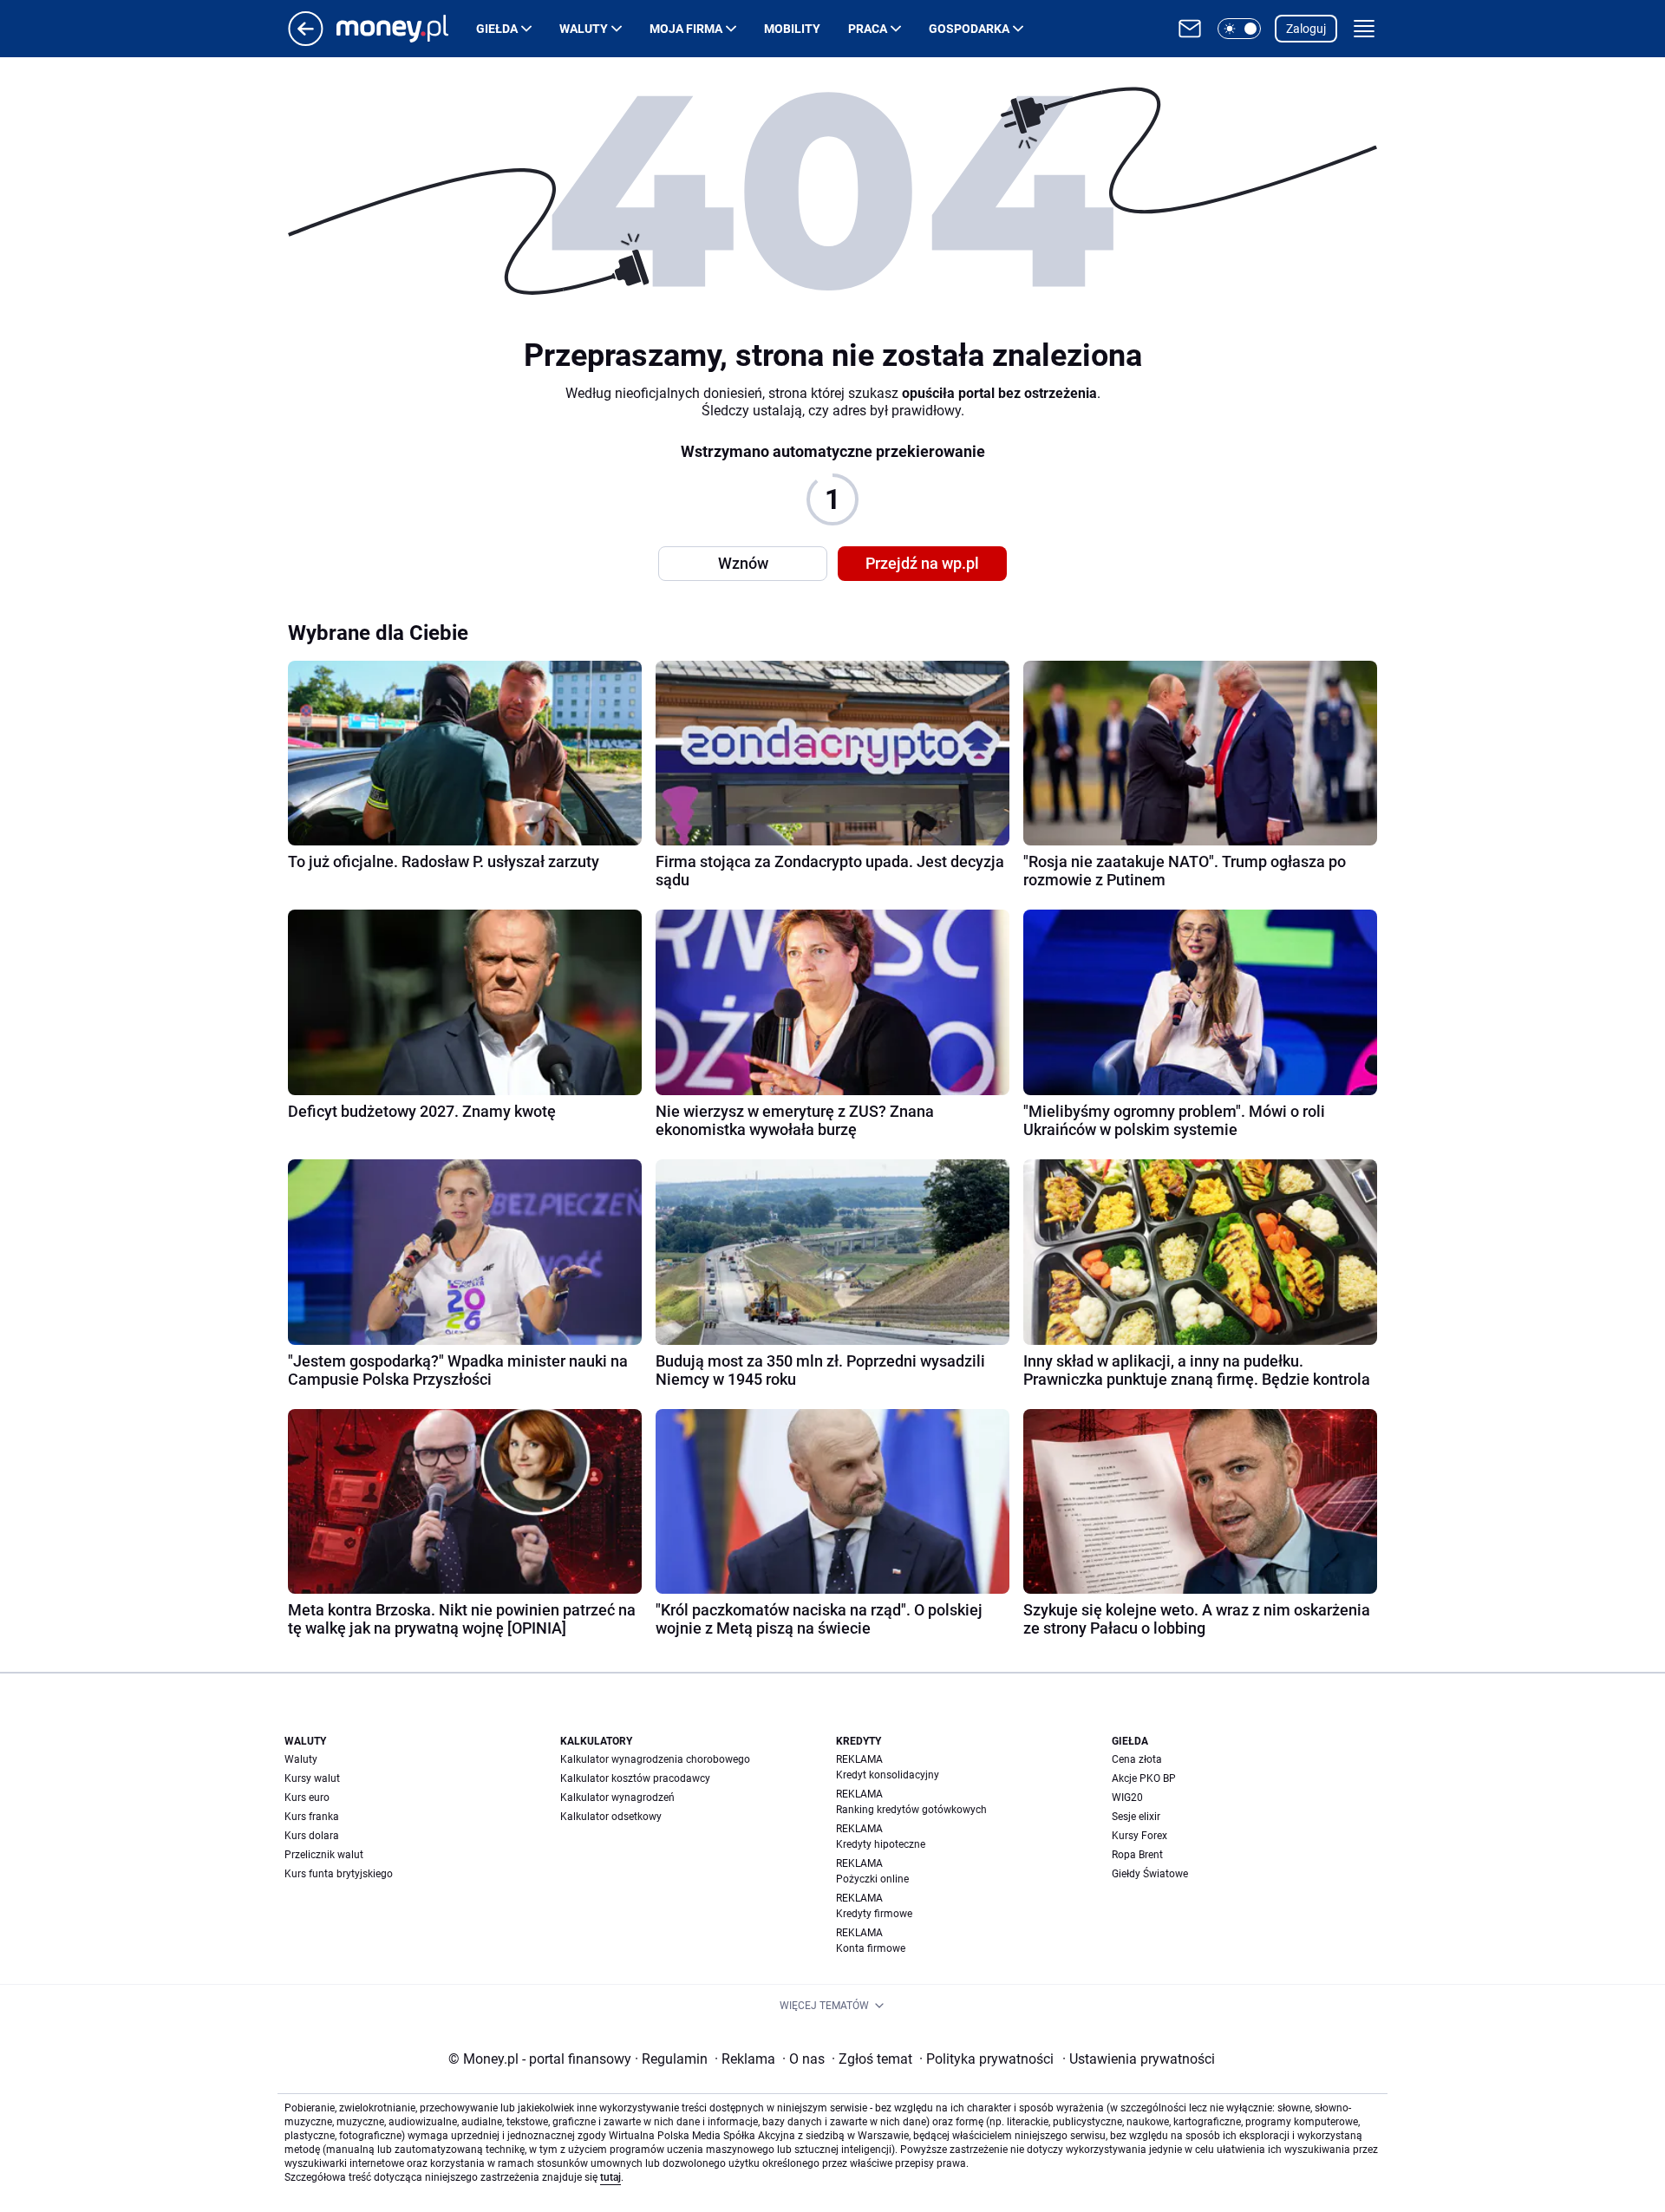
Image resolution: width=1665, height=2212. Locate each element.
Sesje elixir (1136, 1817)
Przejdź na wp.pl (922, 563)
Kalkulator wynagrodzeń (617, 1798)
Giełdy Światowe (1150, 1874)
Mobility (792, 29)
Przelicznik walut (324, 1855)
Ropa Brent (1137, 1855)
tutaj (610, 2177)
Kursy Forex (1139, 1836)
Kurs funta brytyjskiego (339, 1874)
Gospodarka (969, 29)
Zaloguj (1306, 29)
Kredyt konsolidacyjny (888, 1775)
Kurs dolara (312, 1836)
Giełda (497, 29)
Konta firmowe (871, 1948)
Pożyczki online (872, 1879)
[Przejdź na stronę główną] (306, 41)
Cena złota (1137, 1759)
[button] (1239, 29)
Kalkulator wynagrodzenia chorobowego (655, 1759)
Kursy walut (312, 1778)
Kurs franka (312, 1817)
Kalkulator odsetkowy (611, 1817)
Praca (868, 29)
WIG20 (1127, 1798)
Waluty (584, 29)
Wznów (743, 563)
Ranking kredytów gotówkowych (911, 1810)
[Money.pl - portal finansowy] (406, 29)
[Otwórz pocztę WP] (1190, 29)
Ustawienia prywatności (1139, 2059)
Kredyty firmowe (874, 1914)
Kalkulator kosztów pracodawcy (635, 1778)
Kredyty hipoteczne (881, 1844)
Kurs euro (307, 1798)
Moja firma (686, 29)
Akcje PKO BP (1144, 1778)
